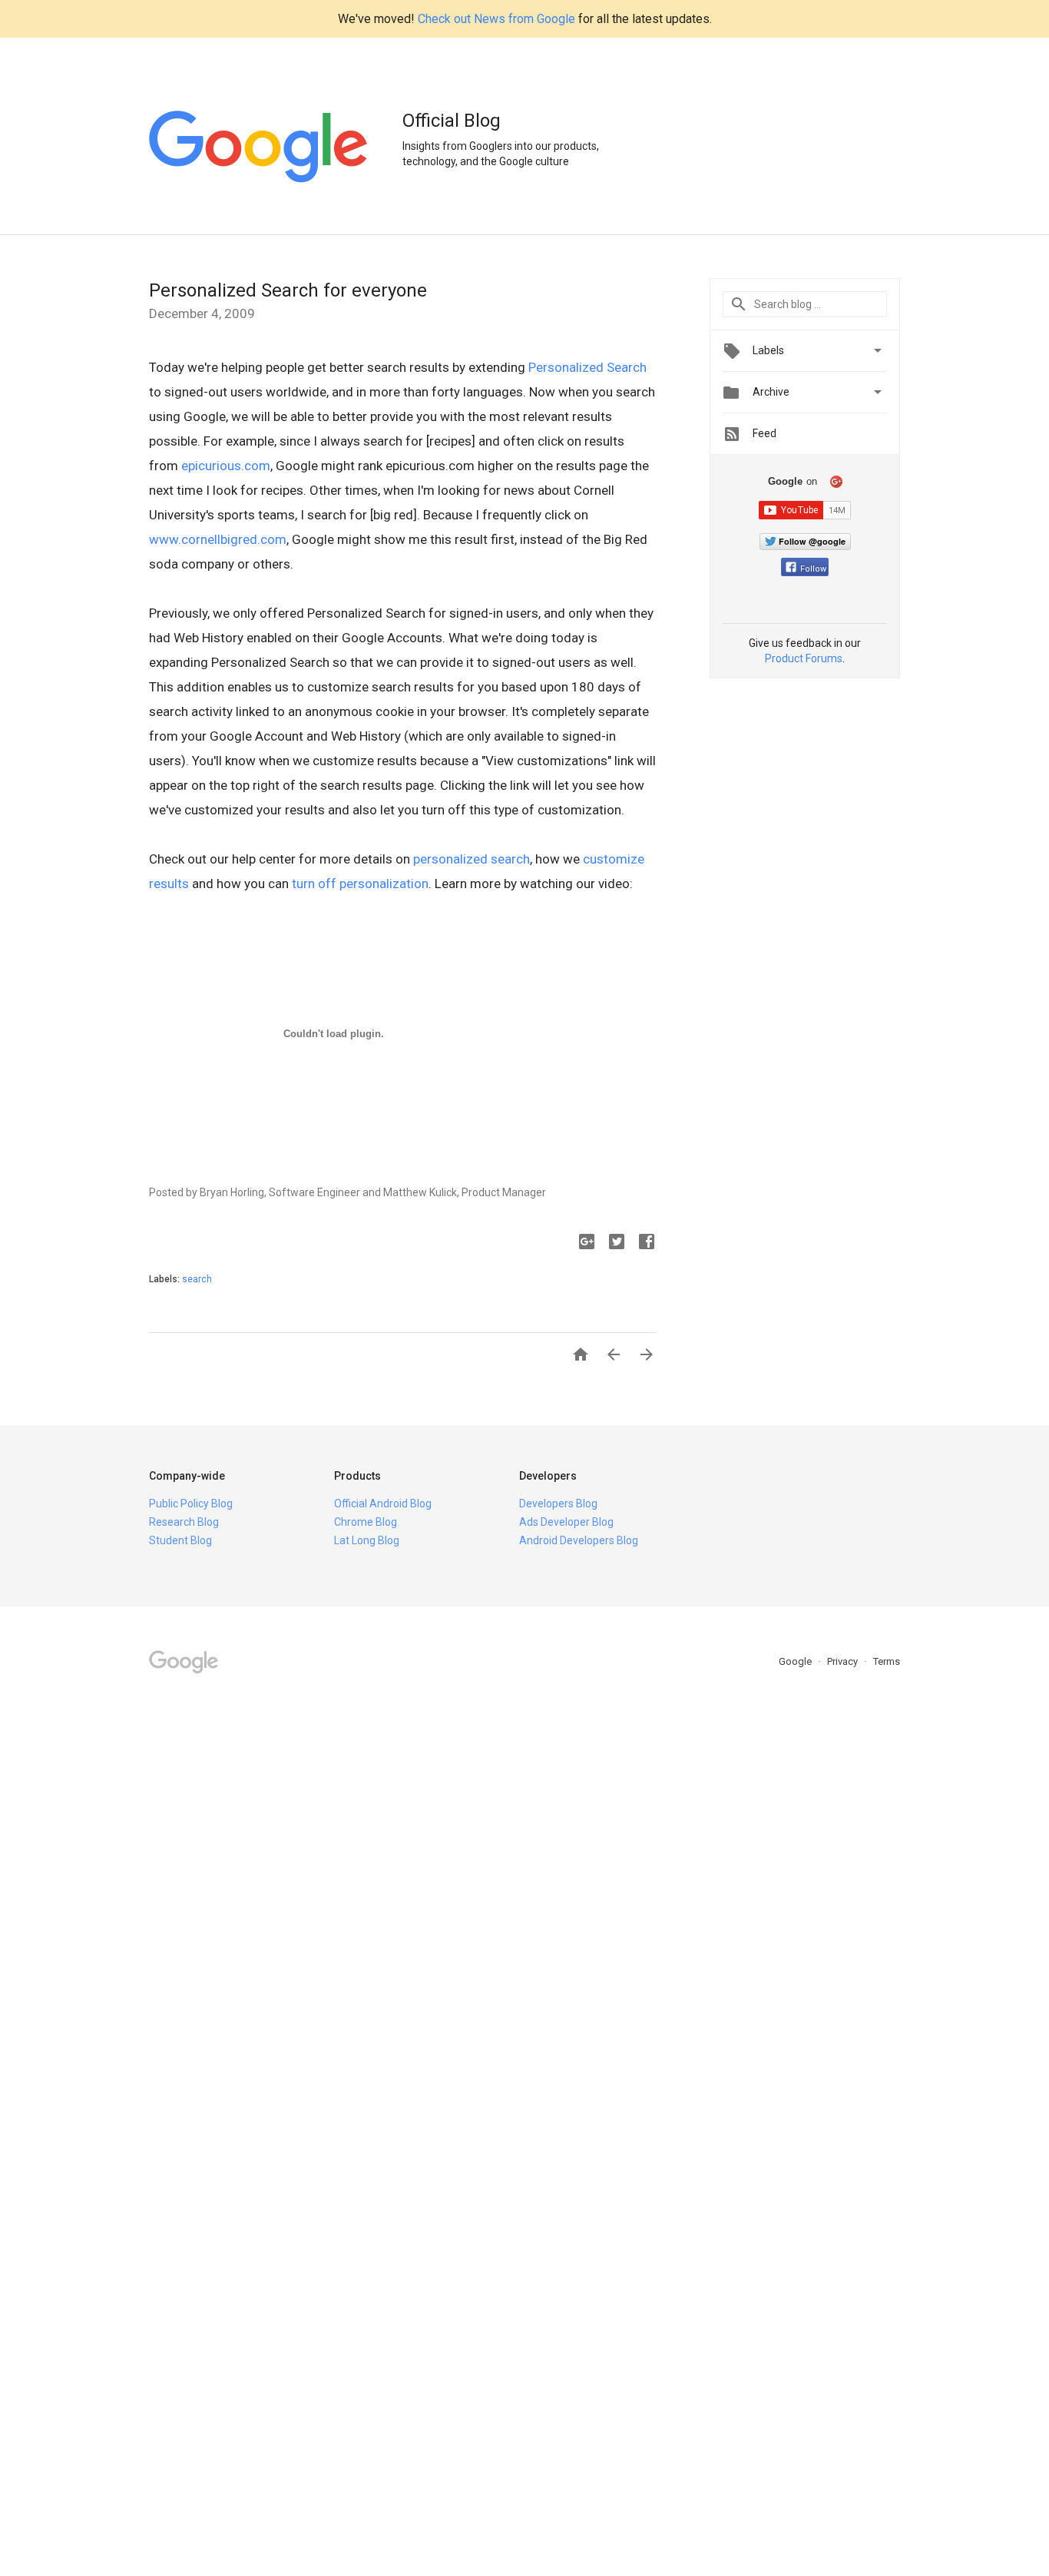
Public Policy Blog (191, 1503)
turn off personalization (360, 884)
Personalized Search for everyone (288, 290)
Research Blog (184, 1522)
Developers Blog (558, 1503)
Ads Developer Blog (566, 1522)
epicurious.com (226, 466)
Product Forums (804, 658)
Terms (887, 1661)
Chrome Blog (366, 1522)
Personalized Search (587, 367)
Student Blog (180, 1540)
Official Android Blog (383, 1503)
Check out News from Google (496, 19)
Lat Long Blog (367, 1540)
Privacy (844, 1661)
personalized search (472, 859)
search (197, 1279)
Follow (813, 569)
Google (796, 1661)
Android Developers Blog (579, 1540)
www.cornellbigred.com (218, 539)
